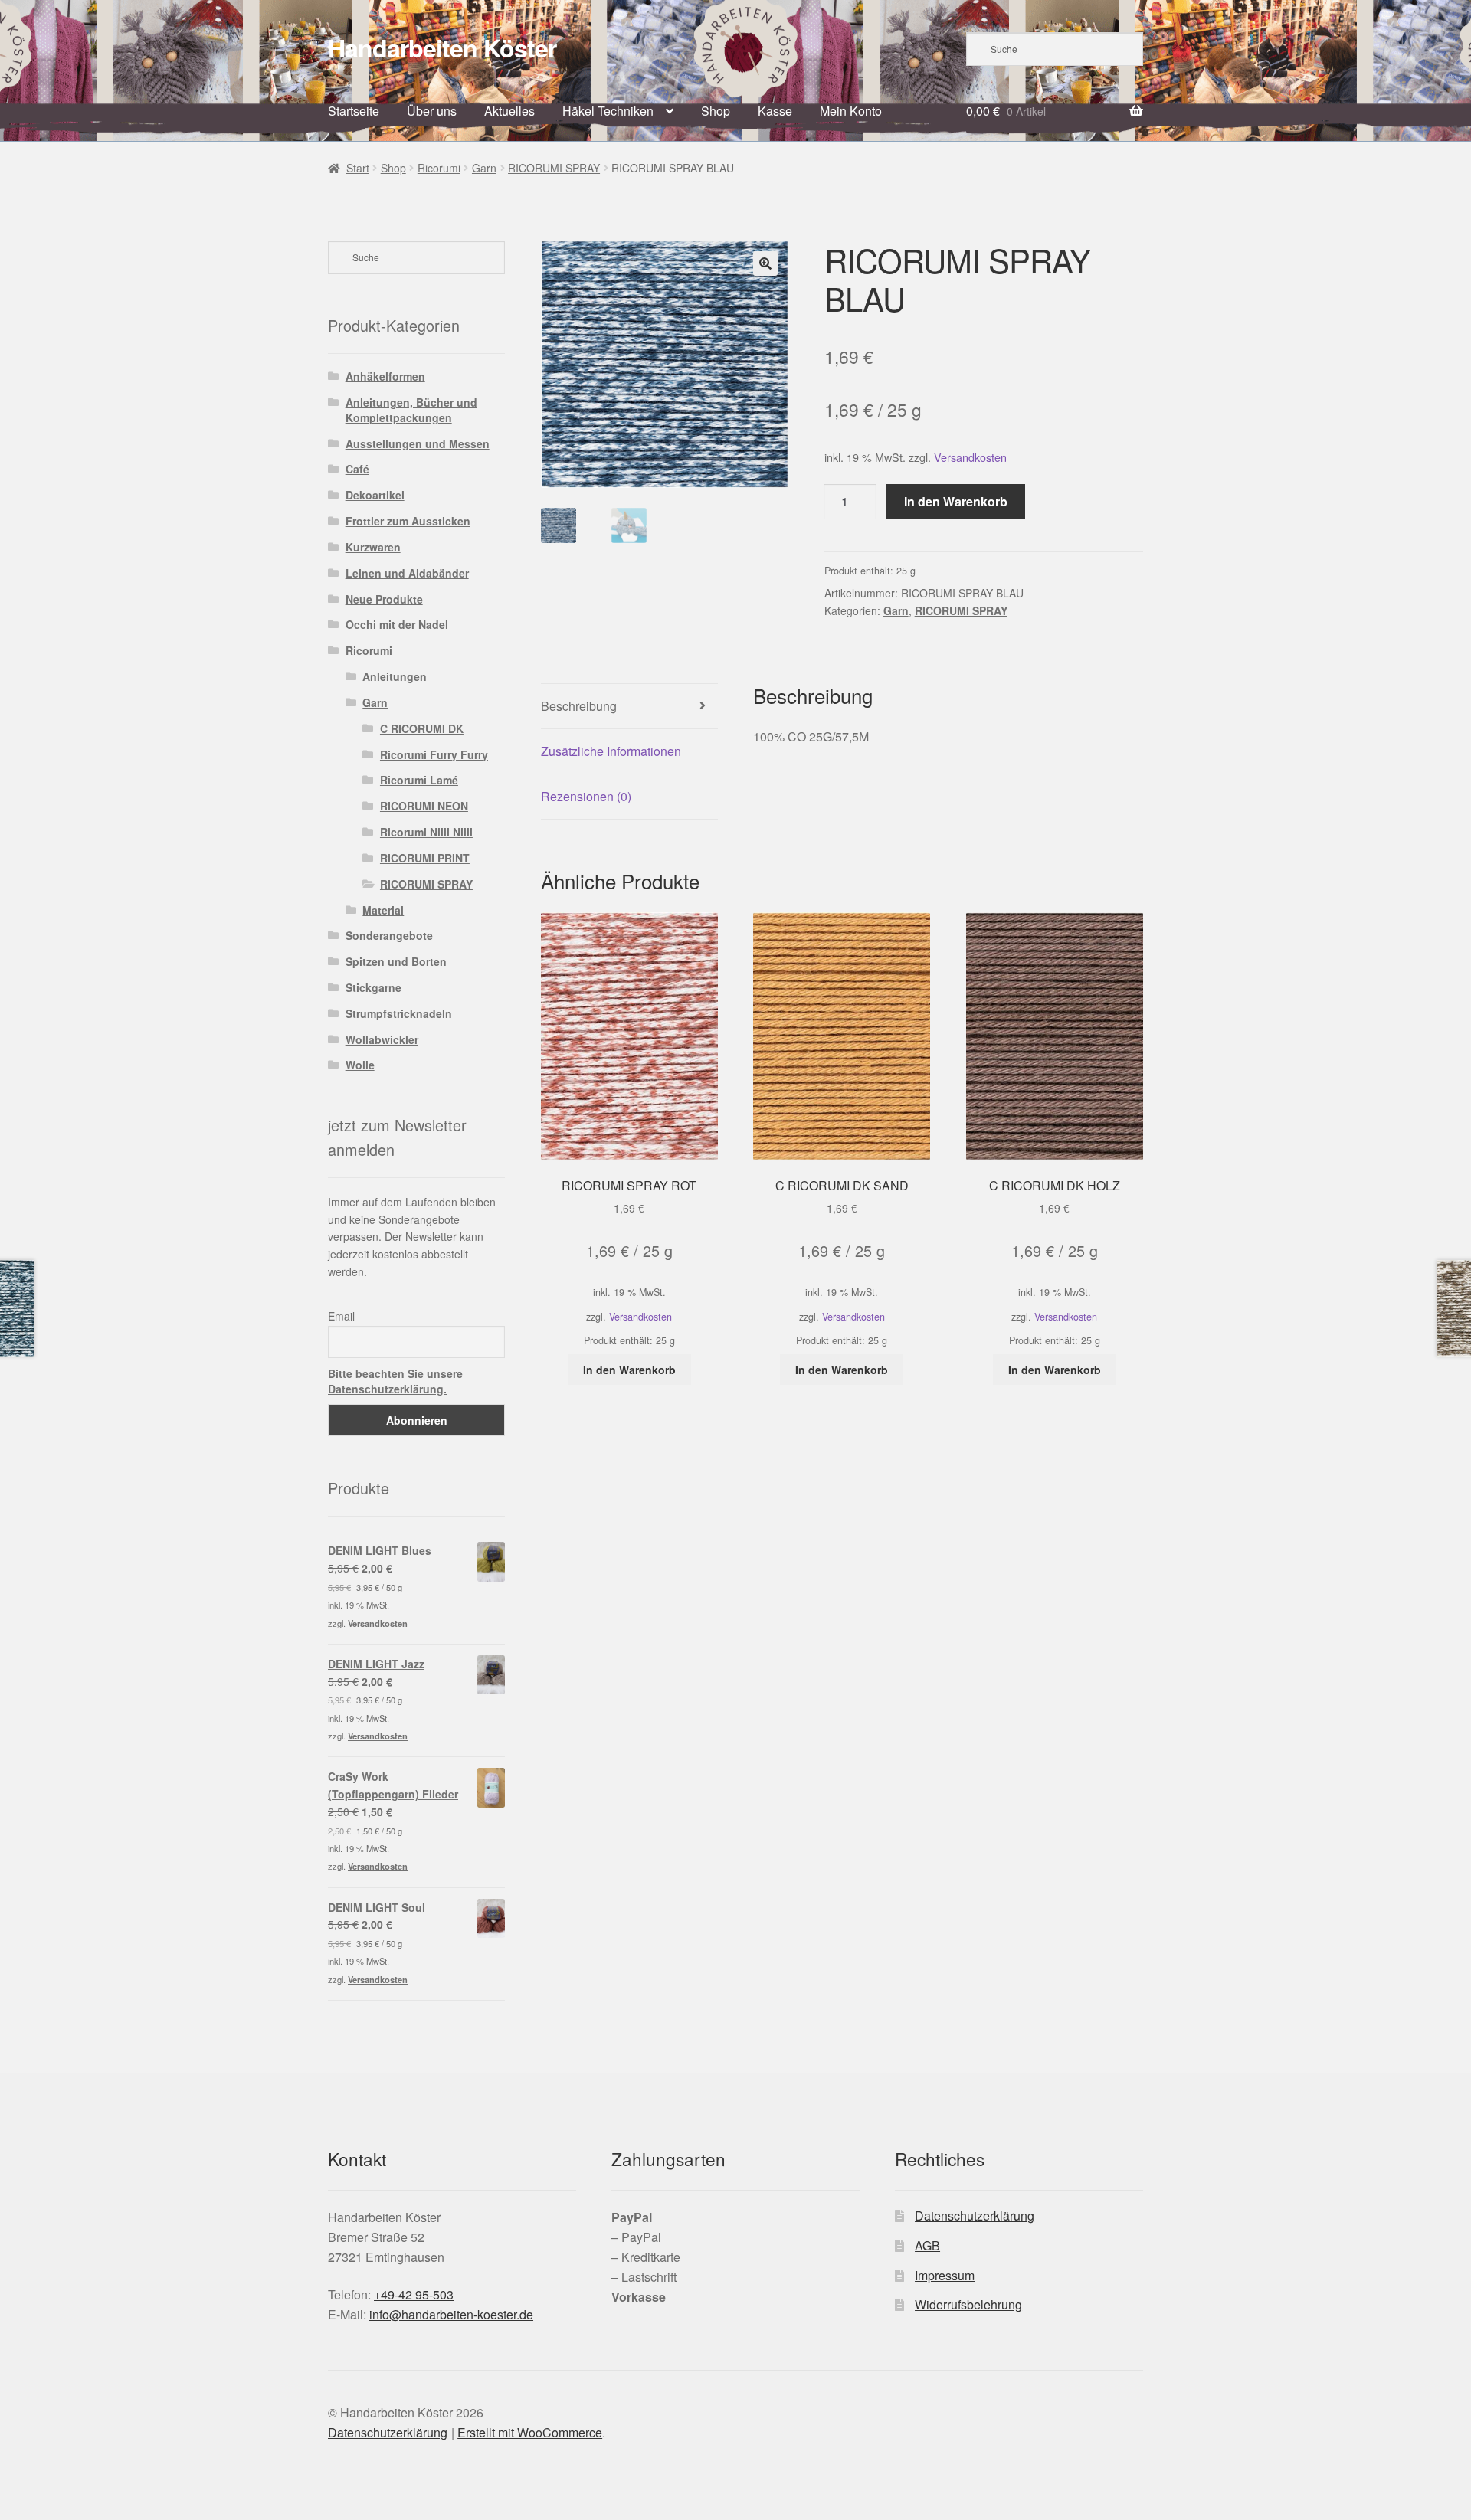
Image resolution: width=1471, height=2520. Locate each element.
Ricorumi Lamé (419, 780)
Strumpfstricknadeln (399, 1013)
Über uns (432, 111)
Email (341, 1316)
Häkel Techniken (608, 111)
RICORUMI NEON (424, 806)
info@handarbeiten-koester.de (451, 2314)
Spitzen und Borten (396, 961)
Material (383, 910)
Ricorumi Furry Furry (434, 754)
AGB (927, 2245)
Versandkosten (970, 457)
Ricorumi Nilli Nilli (426, 832)
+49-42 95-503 (414, 2294)
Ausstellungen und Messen (418, 443)
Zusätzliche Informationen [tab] (611, 751)
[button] (765, 263)
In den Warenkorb (956, 501)
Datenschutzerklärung (975, 2216)
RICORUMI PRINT (425, 858)
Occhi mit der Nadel (397, 624)
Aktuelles (509, 111)
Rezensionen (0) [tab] (586, 796)
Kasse (775, 111)
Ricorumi (439, 168)
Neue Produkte (384, 599)
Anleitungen (395, 676)
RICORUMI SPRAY (554, 168)
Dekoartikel (375, 495)
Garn (484, 168)
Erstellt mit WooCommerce (530, 2432)
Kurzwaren (373, 547)
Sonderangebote (389, 935)
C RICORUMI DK (422, 728)
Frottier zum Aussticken (408, 521)
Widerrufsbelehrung (968, 2304)
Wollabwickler (382, 1039)
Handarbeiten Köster (442, 47)
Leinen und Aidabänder (407, 573)
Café (357, 469)
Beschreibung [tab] (579, 706)
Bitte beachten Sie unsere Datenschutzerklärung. (395, 1381)
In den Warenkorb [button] (629, 1370)
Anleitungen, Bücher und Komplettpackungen (411, 410)
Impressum (945, 2275)
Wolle (360, 1065)
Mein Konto (851, 111)
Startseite (354, 111)
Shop (716, 111)
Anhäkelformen (385, 376)
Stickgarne (373, 987)
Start (358, 168)
